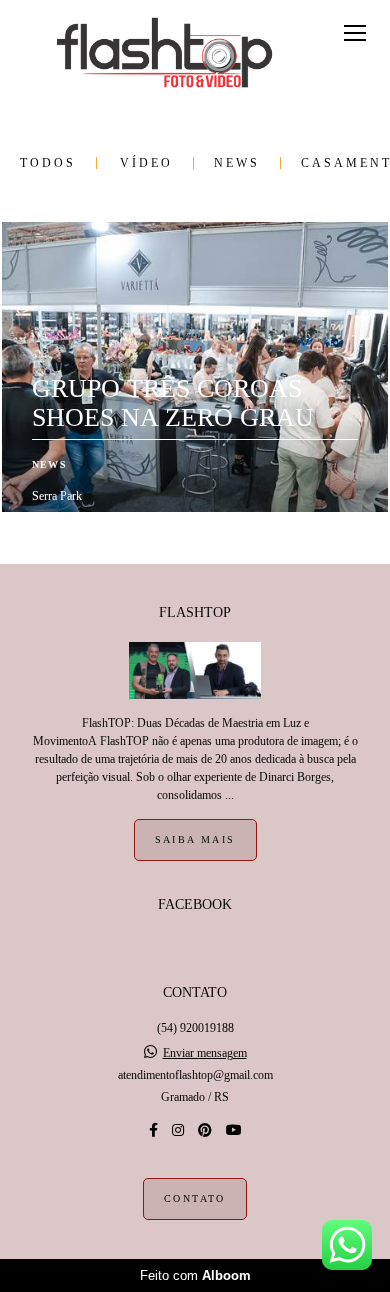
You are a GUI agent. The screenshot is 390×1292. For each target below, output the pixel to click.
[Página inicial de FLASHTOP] (165, 53)
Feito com (195, 1275)
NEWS (237, 163)
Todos (48, 163)
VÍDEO (146, 163)
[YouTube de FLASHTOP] (234, 1130)
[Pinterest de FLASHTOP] (205, 1130)
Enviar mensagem (205, 1053)
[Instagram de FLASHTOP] (178, 1130)
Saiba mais (195, 839)
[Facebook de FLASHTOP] (153, 1130)
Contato (195, 1198)
